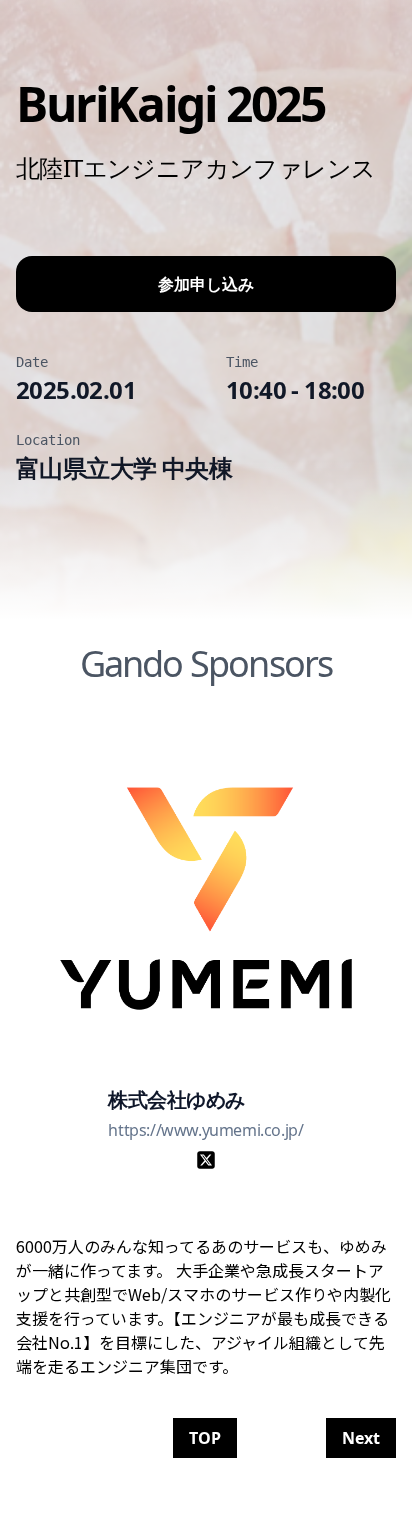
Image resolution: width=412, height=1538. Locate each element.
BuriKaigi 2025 (170, 103)
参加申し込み (206, 284)
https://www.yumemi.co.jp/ (205, 1130)
